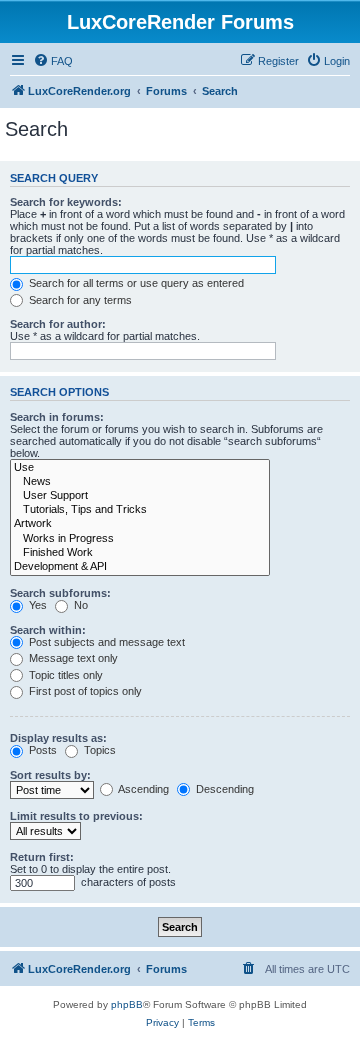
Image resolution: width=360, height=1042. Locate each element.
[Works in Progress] (140, 539)
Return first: (42, 857)
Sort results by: (50, 775)
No (79, 605)
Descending (223, 789)
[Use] (140, 468)
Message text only (72, 658)
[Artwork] (140, 524)
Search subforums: (60, 593)
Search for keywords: (66, 202)
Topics (98, 750)
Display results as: (58, 738)
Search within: (48, 630)
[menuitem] (53, 61)
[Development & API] (140, 567)
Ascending (142, 789)
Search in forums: (57, 417)
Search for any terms (79, 300)
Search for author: (58, 324)
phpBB (127, 1004)
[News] (140, 482)
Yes (36, 605)
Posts (41, 750)
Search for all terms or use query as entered (135, 283)
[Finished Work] (140, 553)
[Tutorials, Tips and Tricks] (140, 510)
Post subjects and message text (105, 642)
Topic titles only (64, 675)
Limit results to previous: (76, 816)
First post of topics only (84, 691)
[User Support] (140, 496)
